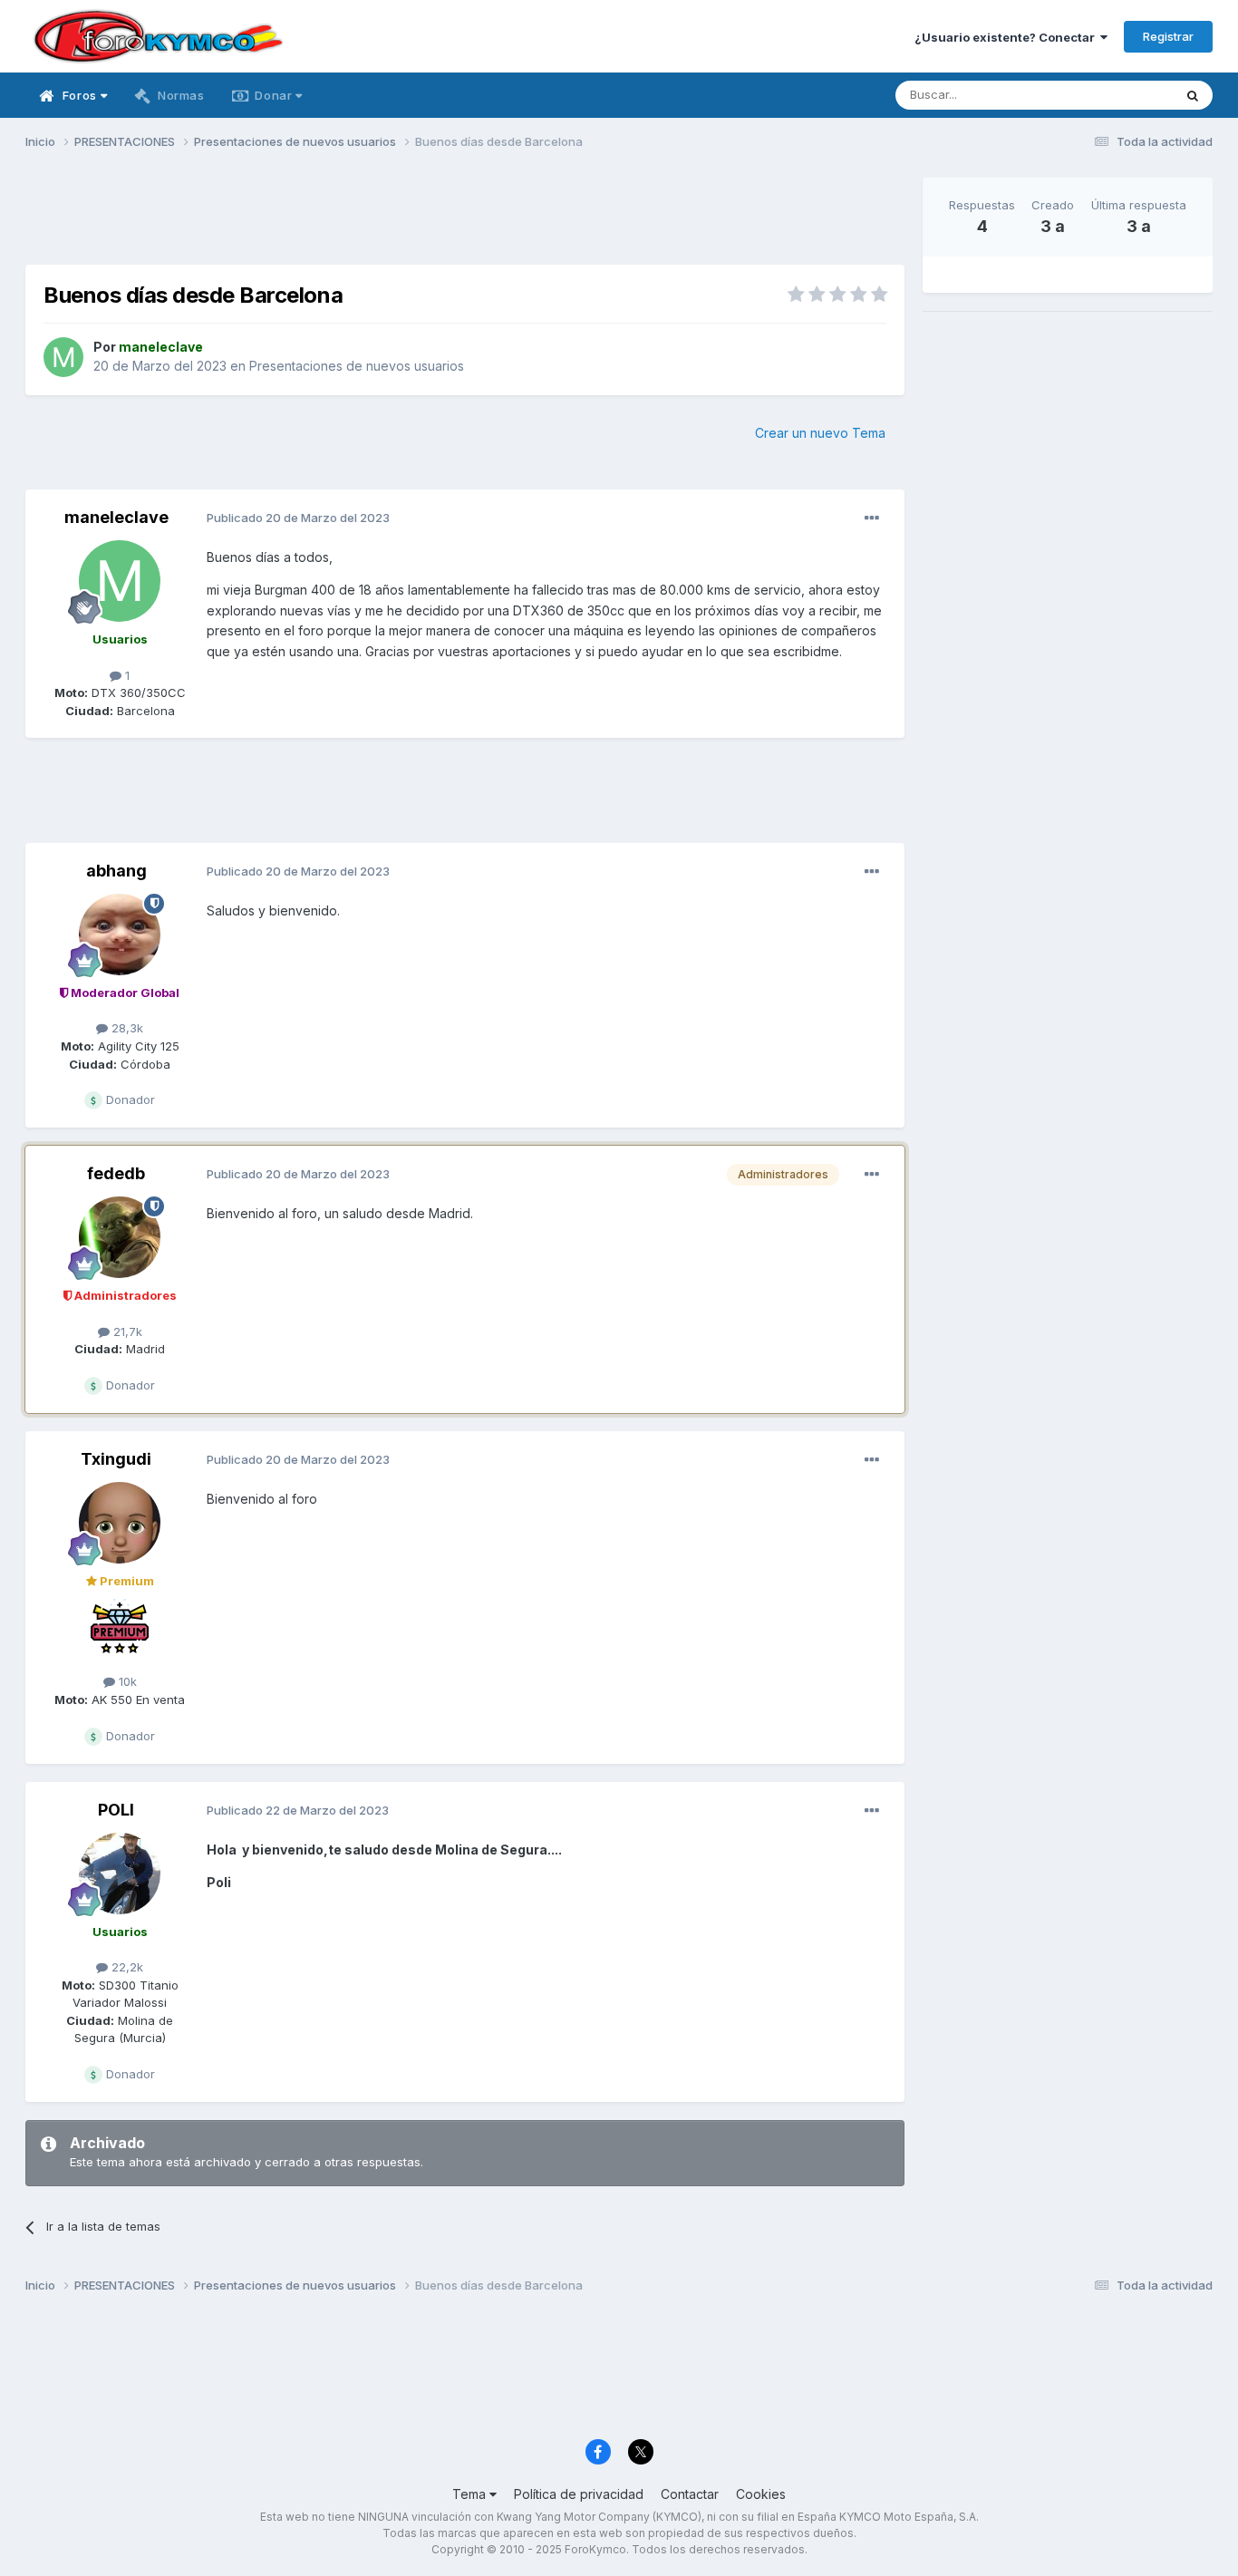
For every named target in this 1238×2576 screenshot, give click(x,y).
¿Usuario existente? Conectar (1007, 37)
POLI (116, 1810)
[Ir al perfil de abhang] (120, 935)
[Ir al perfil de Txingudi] (120, 1523)
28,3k (126, 1028)
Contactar (690, 2494)
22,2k (126, 1967)
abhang (116, 871)
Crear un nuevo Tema (820, 433)
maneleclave (116, 517)
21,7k (126, 1332)
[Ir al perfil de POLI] (120, 1874)
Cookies (761, 2494)
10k (126, 1681)
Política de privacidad (579, 2494)
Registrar (1168, 36)
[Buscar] (1193, 95)
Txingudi (116, 1459)
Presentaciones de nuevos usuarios (357, 366)
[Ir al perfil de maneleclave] (63, 357)
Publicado (298, 518)
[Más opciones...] (872, 518)
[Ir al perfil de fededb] (120, 1237)
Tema (471, 2494)
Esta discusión (1110, 95)
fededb (116, 1173)
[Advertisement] (465, 218)
